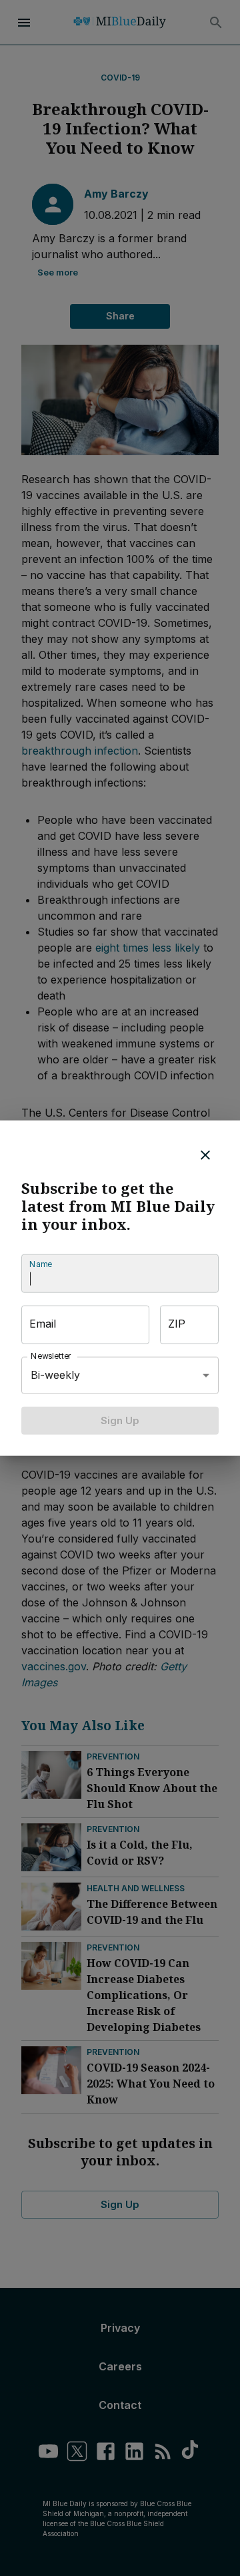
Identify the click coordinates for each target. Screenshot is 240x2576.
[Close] (205, 1155)
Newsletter (51, 1356)
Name (41, 1264)
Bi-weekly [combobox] (55, 1375)
